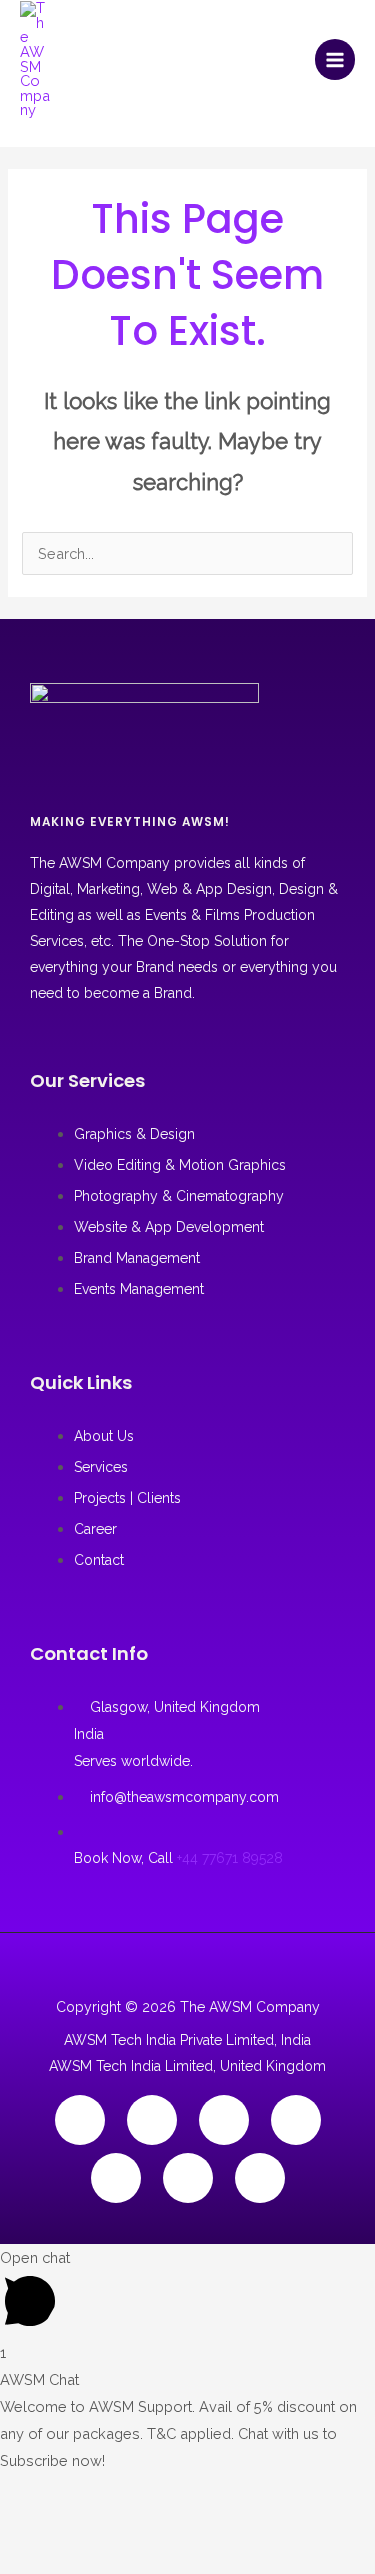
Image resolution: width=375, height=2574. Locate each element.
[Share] (138, 2493)
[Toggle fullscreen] (82, 2493)
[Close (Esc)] (194, 2493)
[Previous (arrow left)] (26, 2529)
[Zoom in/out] (26, 2493)
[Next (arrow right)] (82, 2529)
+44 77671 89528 (230, 1858)
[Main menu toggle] (335, 59)
